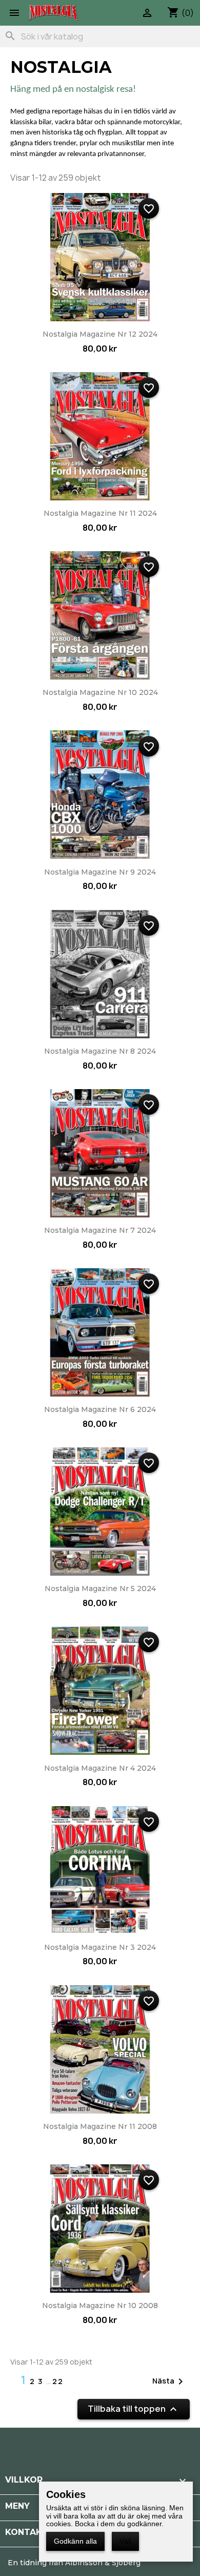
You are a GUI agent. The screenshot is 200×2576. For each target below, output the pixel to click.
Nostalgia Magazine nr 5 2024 (100, 1589)
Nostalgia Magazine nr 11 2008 (100, 2126)
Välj (125, 2541)
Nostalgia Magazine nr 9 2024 (100, 872)
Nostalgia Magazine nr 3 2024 (100, 1947)
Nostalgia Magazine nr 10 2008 (100, 2306)
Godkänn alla (75, 2541)
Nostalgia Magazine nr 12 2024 (100, 334)
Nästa (169, 2381)
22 (58, 2381)
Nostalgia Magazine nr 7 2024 (100, 1230)
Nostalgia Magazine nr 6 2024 (100, 1409)
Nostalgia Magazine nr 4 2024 (100, 1768)
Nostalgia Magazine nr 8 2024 (100, 1051)
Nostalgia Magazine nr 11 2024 (100, 513)
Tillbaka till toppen (134, 2409)
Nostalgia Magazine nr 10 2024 (100, 692)
